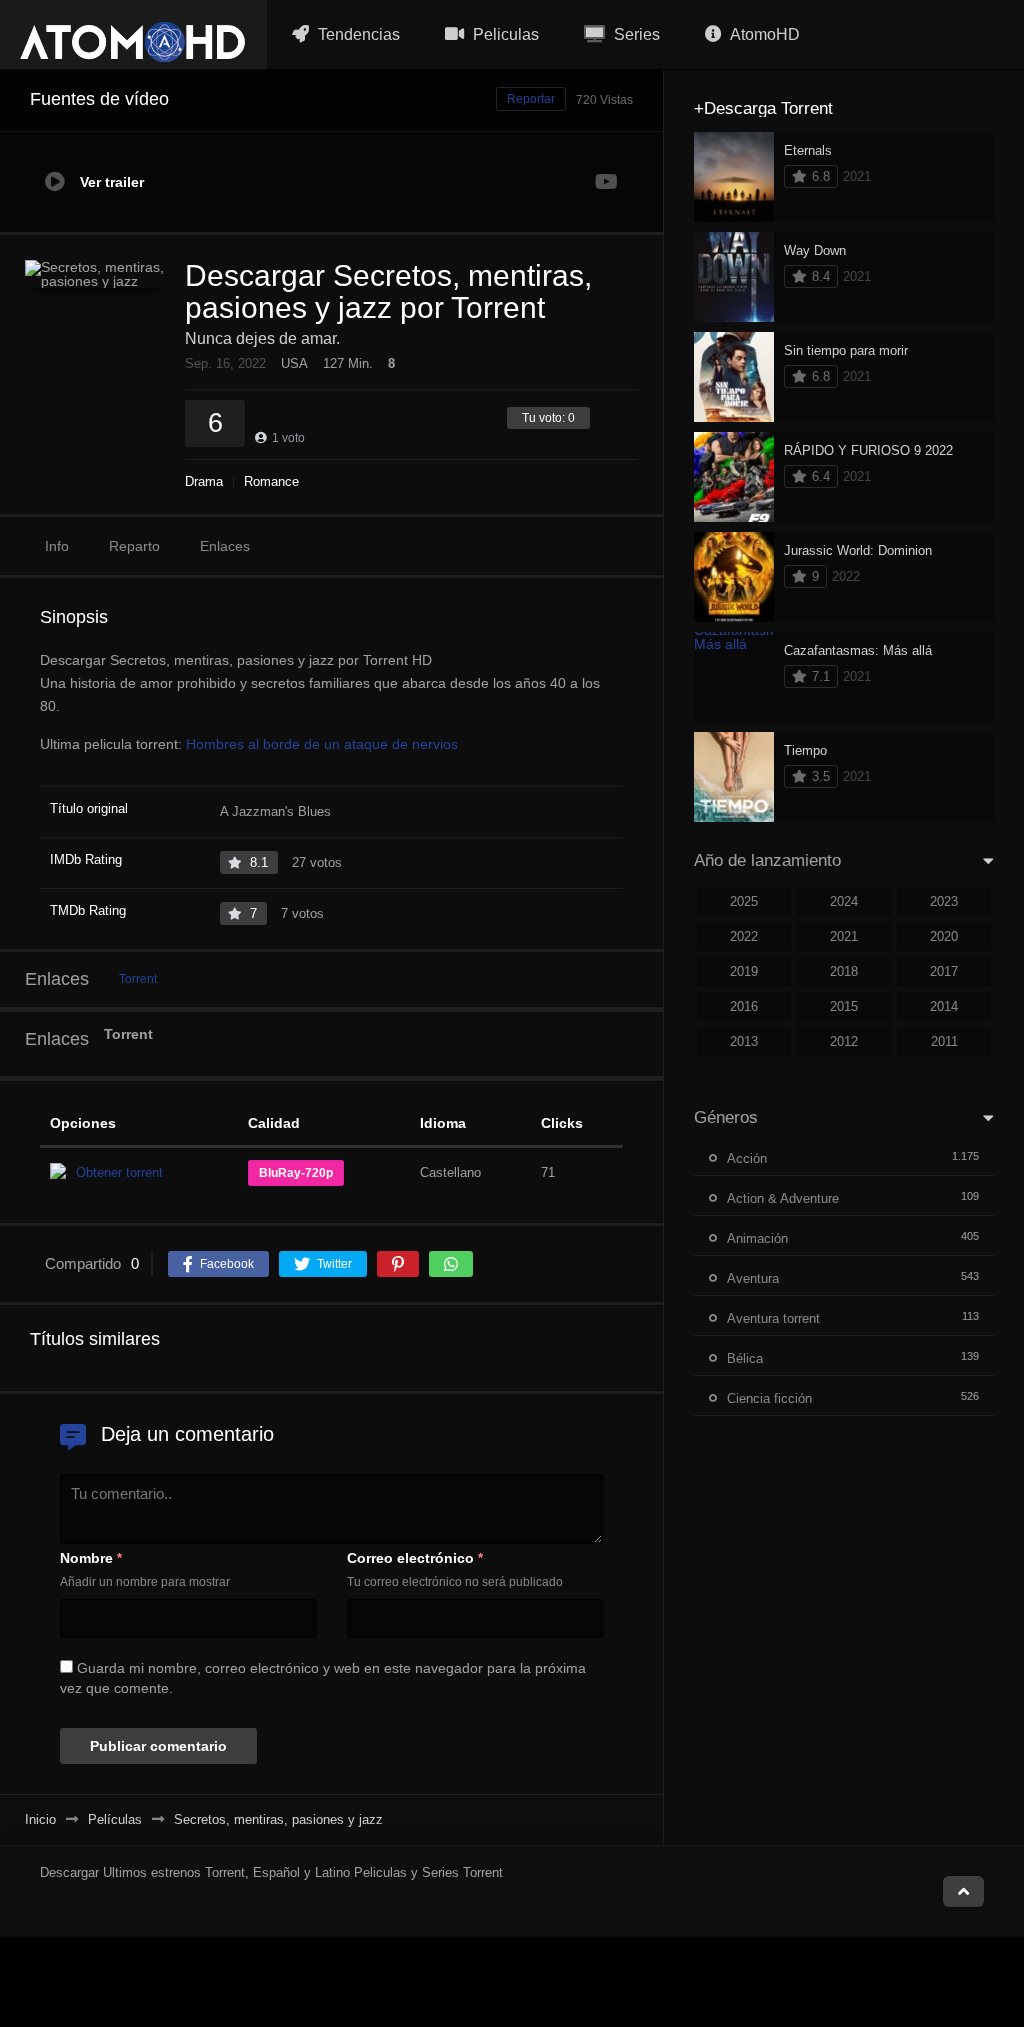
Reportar (531, 99)
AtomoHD (763, 34)
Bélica (745, 1358)
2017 (944, 971)
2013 (744, 1041)
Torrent (138, 979)
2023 (944, 901)
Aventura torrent (773, 1318)
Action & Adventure (783, 1198)
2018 (844, 971)
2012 (844, 1041)
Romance (271, 481)
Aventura (753, 1278)
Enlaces (225, 546)
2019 (744, 971)
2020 (944, 936)
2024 (844, 901)
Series (635, 34)
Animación (757, 1238)
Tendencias (357, 34)
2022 (744, 936)
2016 (744, 1006)
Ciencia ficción (769, 1398)
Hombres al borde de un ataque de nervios (322, 744)
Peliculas (504, 34)
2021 (844, 936)
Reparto (134, 546)
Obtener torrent (119, 1172)
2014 (944, 1006)
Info (57, 546)
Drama (204, 481)
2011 (944, 1041)
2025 (744, 901)
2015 (844, 1006)
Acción (747, 1158)
